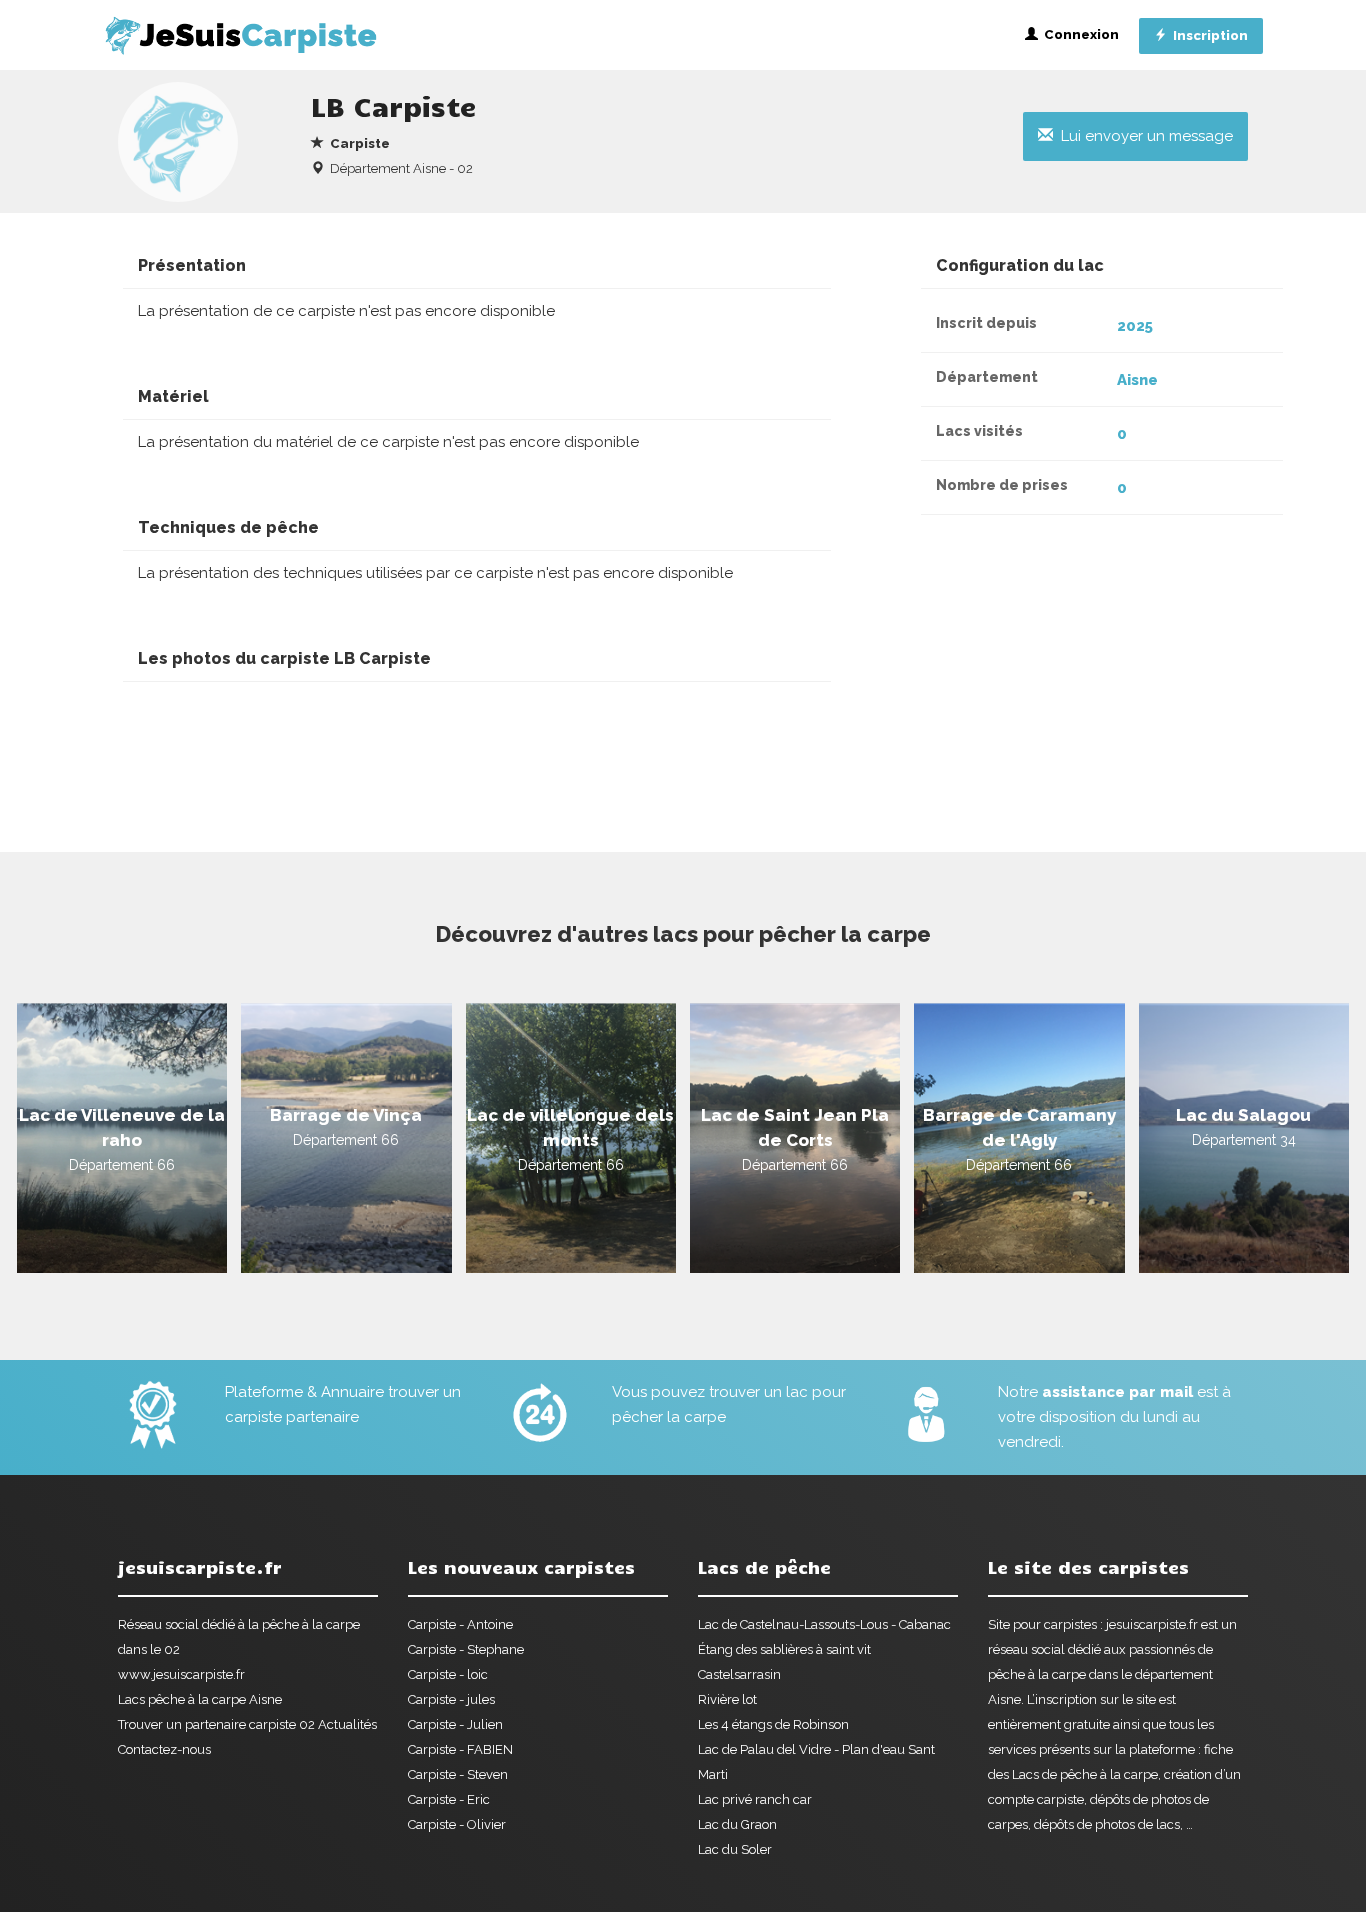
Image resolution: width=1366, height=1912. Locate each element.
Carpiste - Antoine (460, 1624)
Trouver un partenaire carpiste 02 (216, 1724)
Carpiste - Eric (449, 1799)
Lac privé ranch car (755, 1799)
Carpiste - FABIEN (460, 1749)
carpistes (1070, 1624)
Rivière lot (727, 1699)
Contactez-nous (164, 1749)
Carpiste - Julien (455, 1724)
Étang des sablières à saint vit (784, 1649)
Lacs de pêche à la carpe (1085, 1774)
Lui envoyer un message (1143, 136)
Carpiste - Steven (458, 1774)
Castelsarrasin (739, 1674)
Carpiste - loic (448, 1674)
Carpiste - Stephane (466, 1649)
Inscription (1207, 35)
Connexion (1078, 34)
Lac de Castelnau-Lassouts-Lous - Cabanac (824, 1624)
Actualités (347, 1724)
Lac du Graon (737, 1824)
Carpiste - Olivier (457, 1824)
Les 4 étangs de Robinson (773, 1724)
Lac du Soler (735, 1849)
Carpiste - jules (451, 1699)
